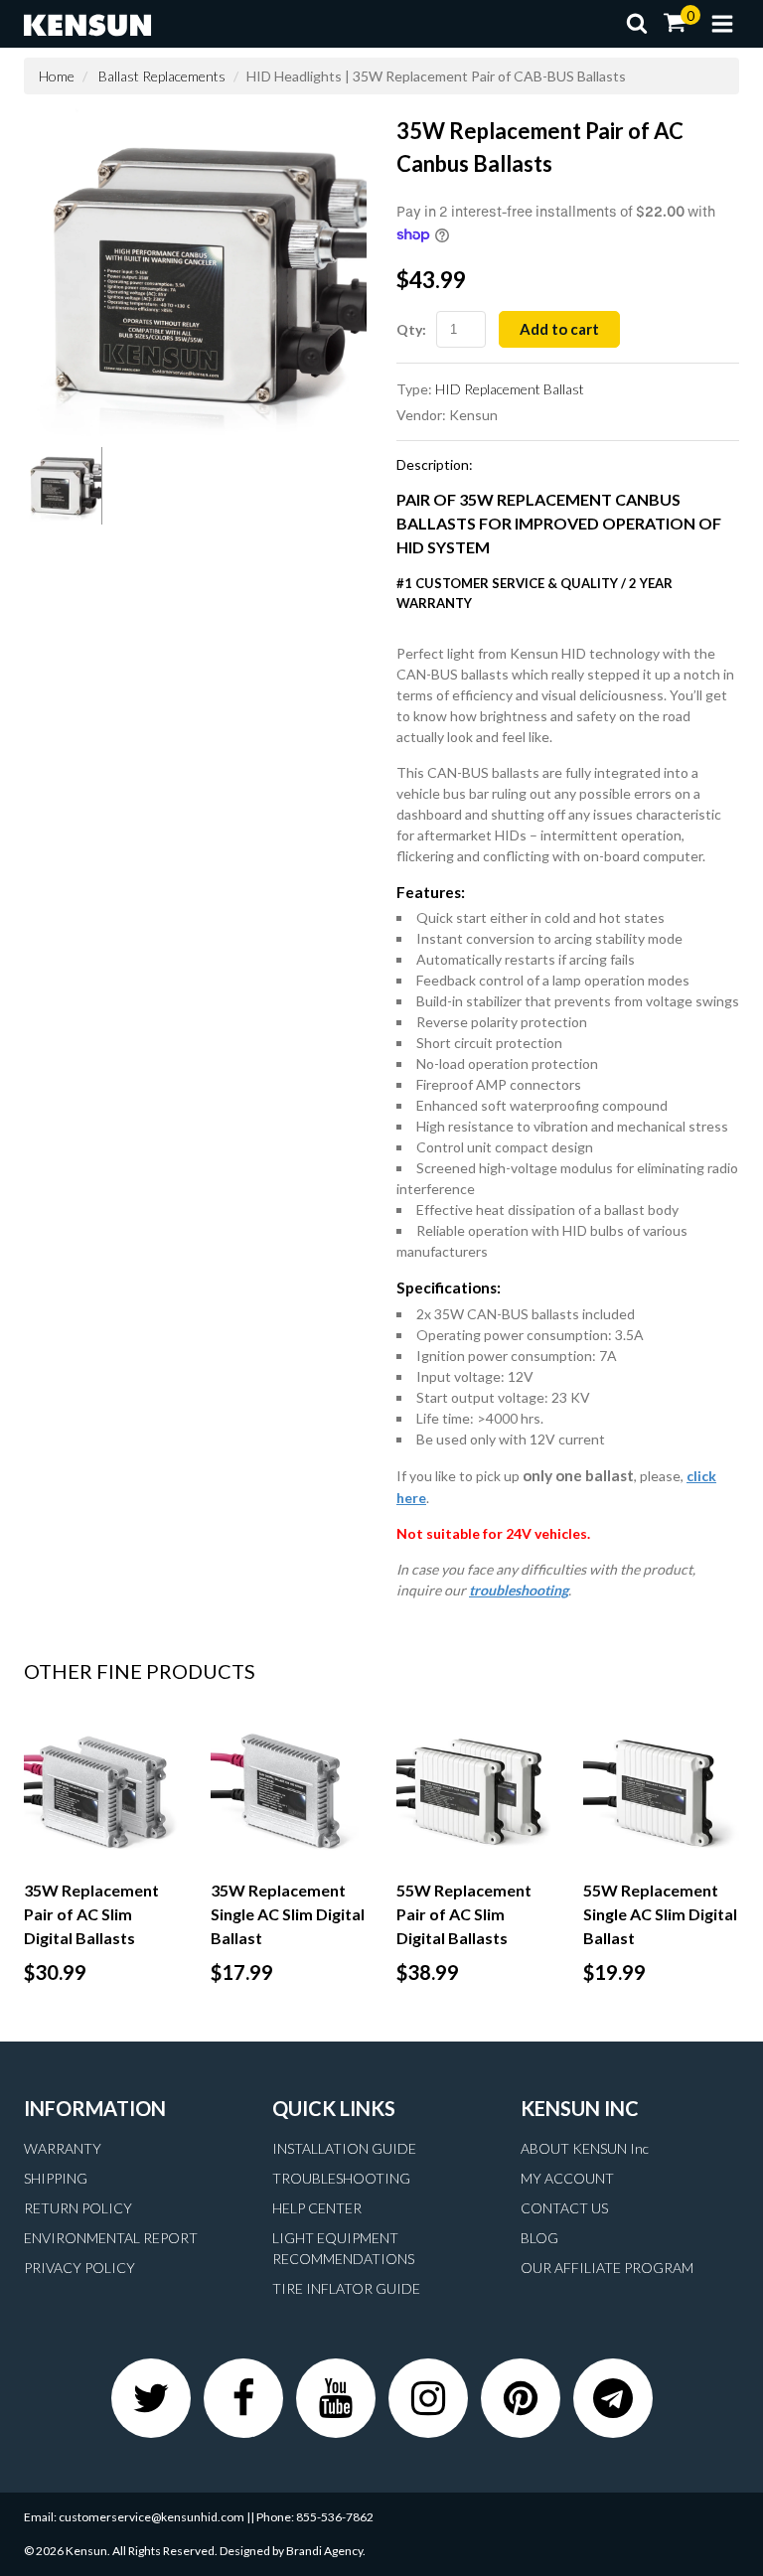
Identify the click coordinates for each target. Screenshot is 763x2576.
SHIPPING (56, 2178)
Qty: (411, 329)
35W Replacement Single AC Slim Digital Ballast (288, 1914)
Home (57, 76)
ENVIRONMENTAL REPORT (111, 2238)
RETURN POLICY (78, 2208)
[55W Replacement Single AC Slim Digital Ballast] (662, 1791)
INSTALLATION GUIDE (344, 2148)
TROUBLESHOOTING (341, 2178)
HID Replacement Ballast (510, 389)
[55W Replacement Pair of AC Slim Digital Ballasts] (475, 1791)
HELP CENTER (317, 2208)
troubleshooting (519, 1590)
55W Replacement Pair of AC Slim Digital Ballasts (464, 1914)
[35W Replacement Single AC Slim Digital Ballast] (289, 1791)
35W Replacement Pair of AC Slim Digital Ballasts (91, 1914)
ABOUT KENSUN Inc (585, 2148)
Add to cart (559, 329)
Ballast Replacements (162, 76)
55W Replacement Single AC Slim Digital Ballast (660, 1914)
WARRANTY (63, 2148)
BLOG (539, 2238)
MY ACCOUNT (567, 2178)
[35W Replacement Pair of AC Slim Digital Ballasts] (102, 1791)
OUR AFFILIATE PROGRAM (607, 2268)
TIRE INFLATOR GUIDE (346, 2288)
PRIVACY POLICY (79, 2268)
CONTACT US (564, 2208)
